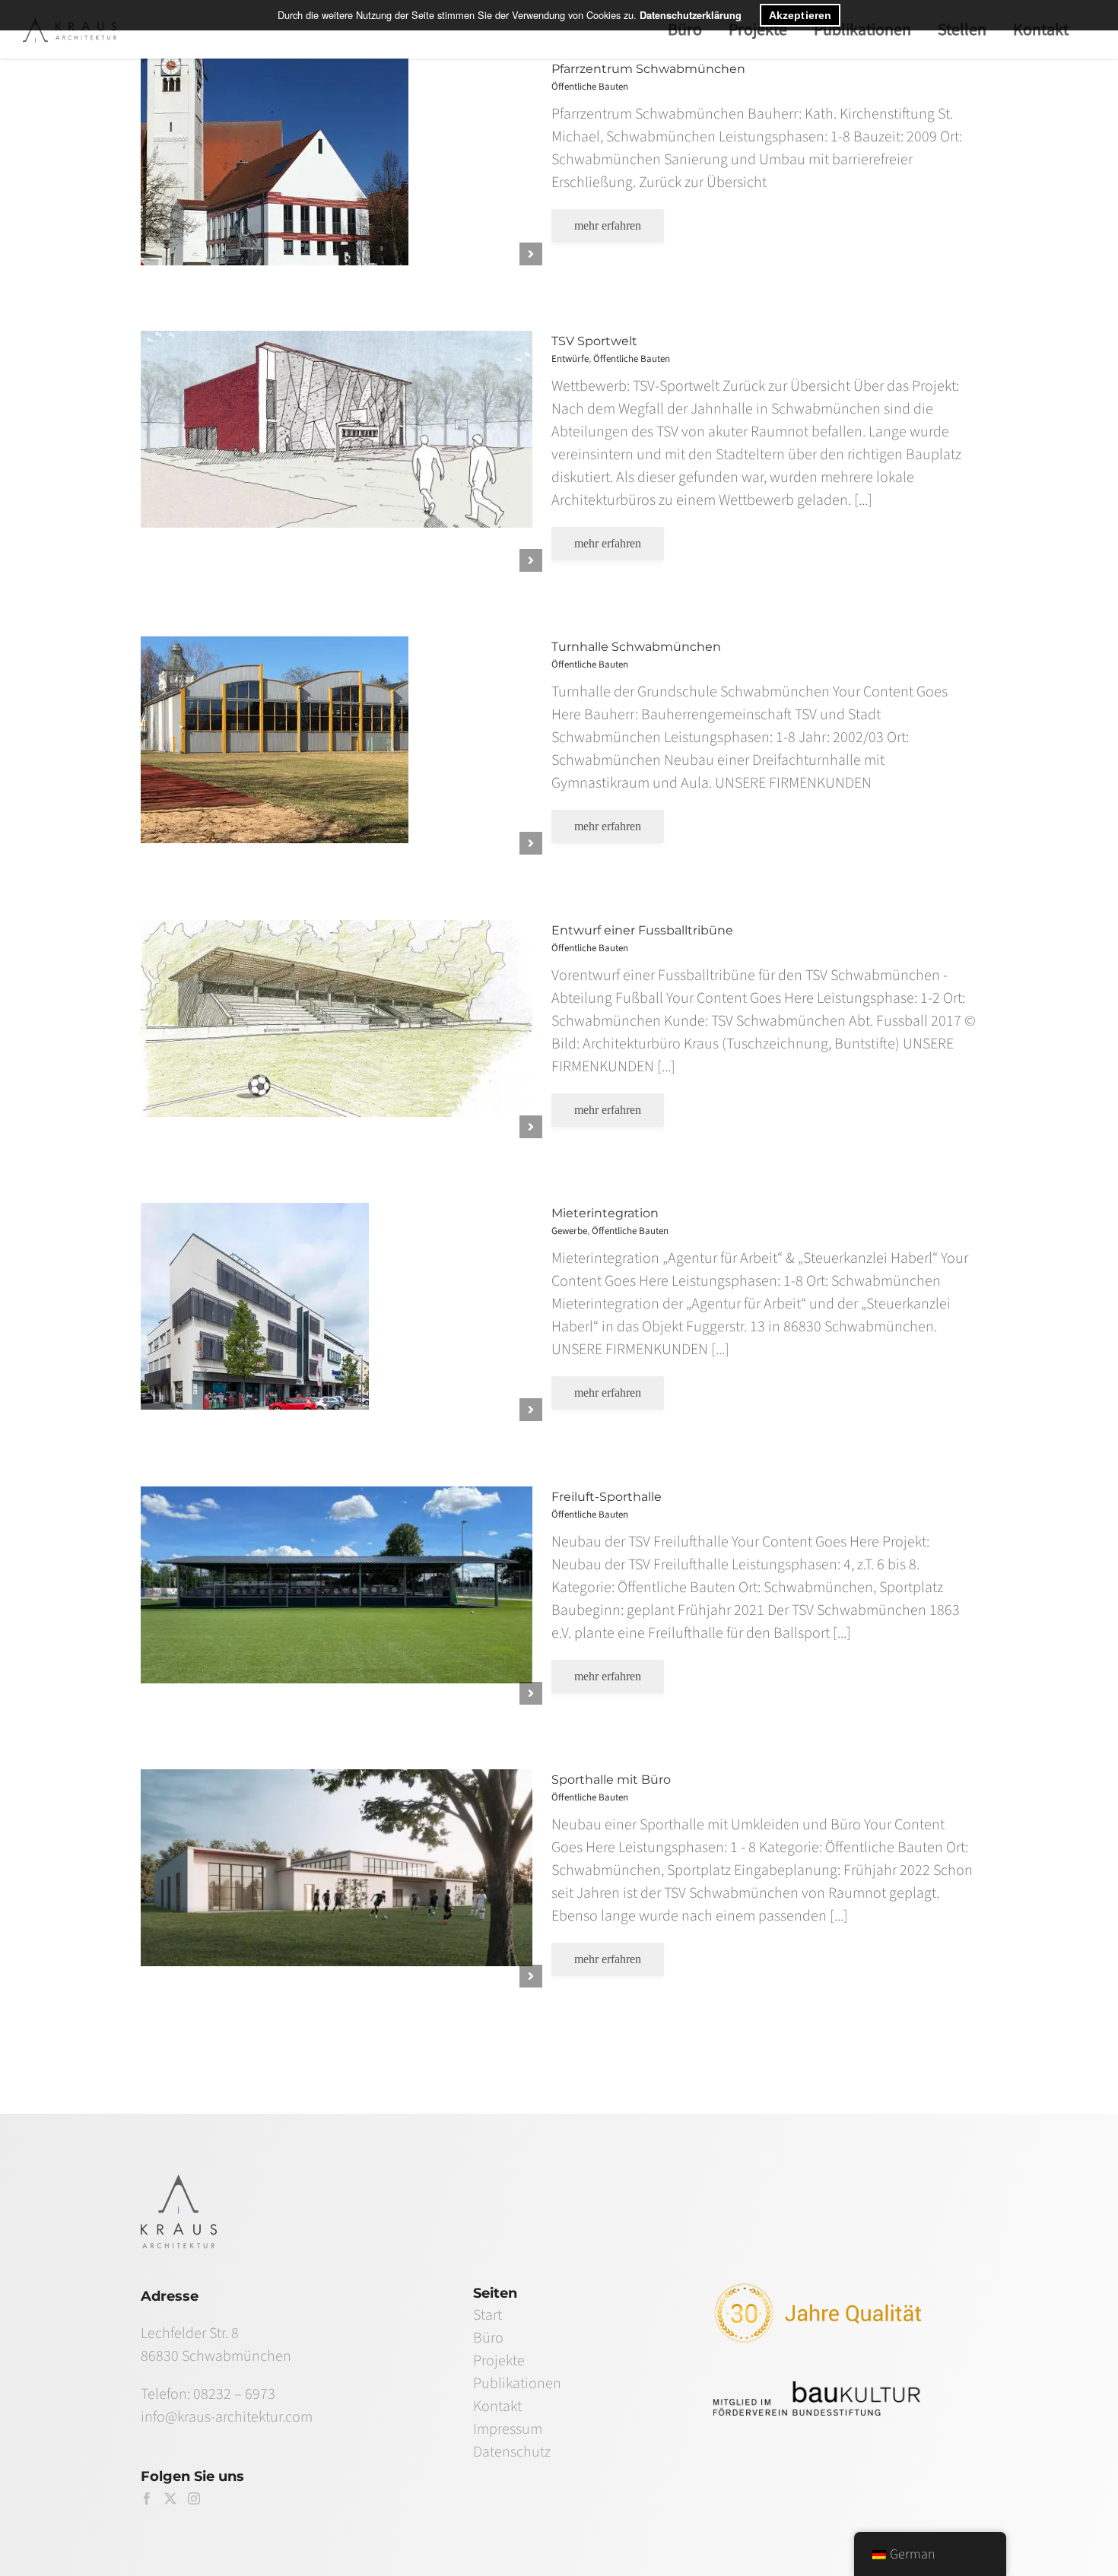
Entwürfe (286, 463)
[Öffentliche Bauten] (332, 162)
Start (488, 2315)
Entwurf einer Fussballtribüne (642, 930)
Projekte (499, 2361)
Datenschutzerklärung (691, 15)
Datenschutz (512, 2452)
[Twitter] (170, 2498)
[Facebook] (147, 2498)
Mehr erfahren (608, 225)
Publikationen (517, 2384)
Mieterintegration (605, 1213)
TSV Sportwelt (594, 341)
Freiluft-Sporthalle (607, 1497)
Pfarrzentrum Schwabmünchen (648, 69)
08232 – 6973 (234, 2394)
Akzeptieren (800, 15)
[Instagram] (194, 2498)
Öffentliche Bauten (332, 174)
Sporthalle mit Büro (611, 1780)
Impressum (508, 2429)
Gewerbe (286, 1323)
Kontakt (497, 2406)
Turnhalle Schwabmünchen (636, 647)
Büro (488, 2338)
